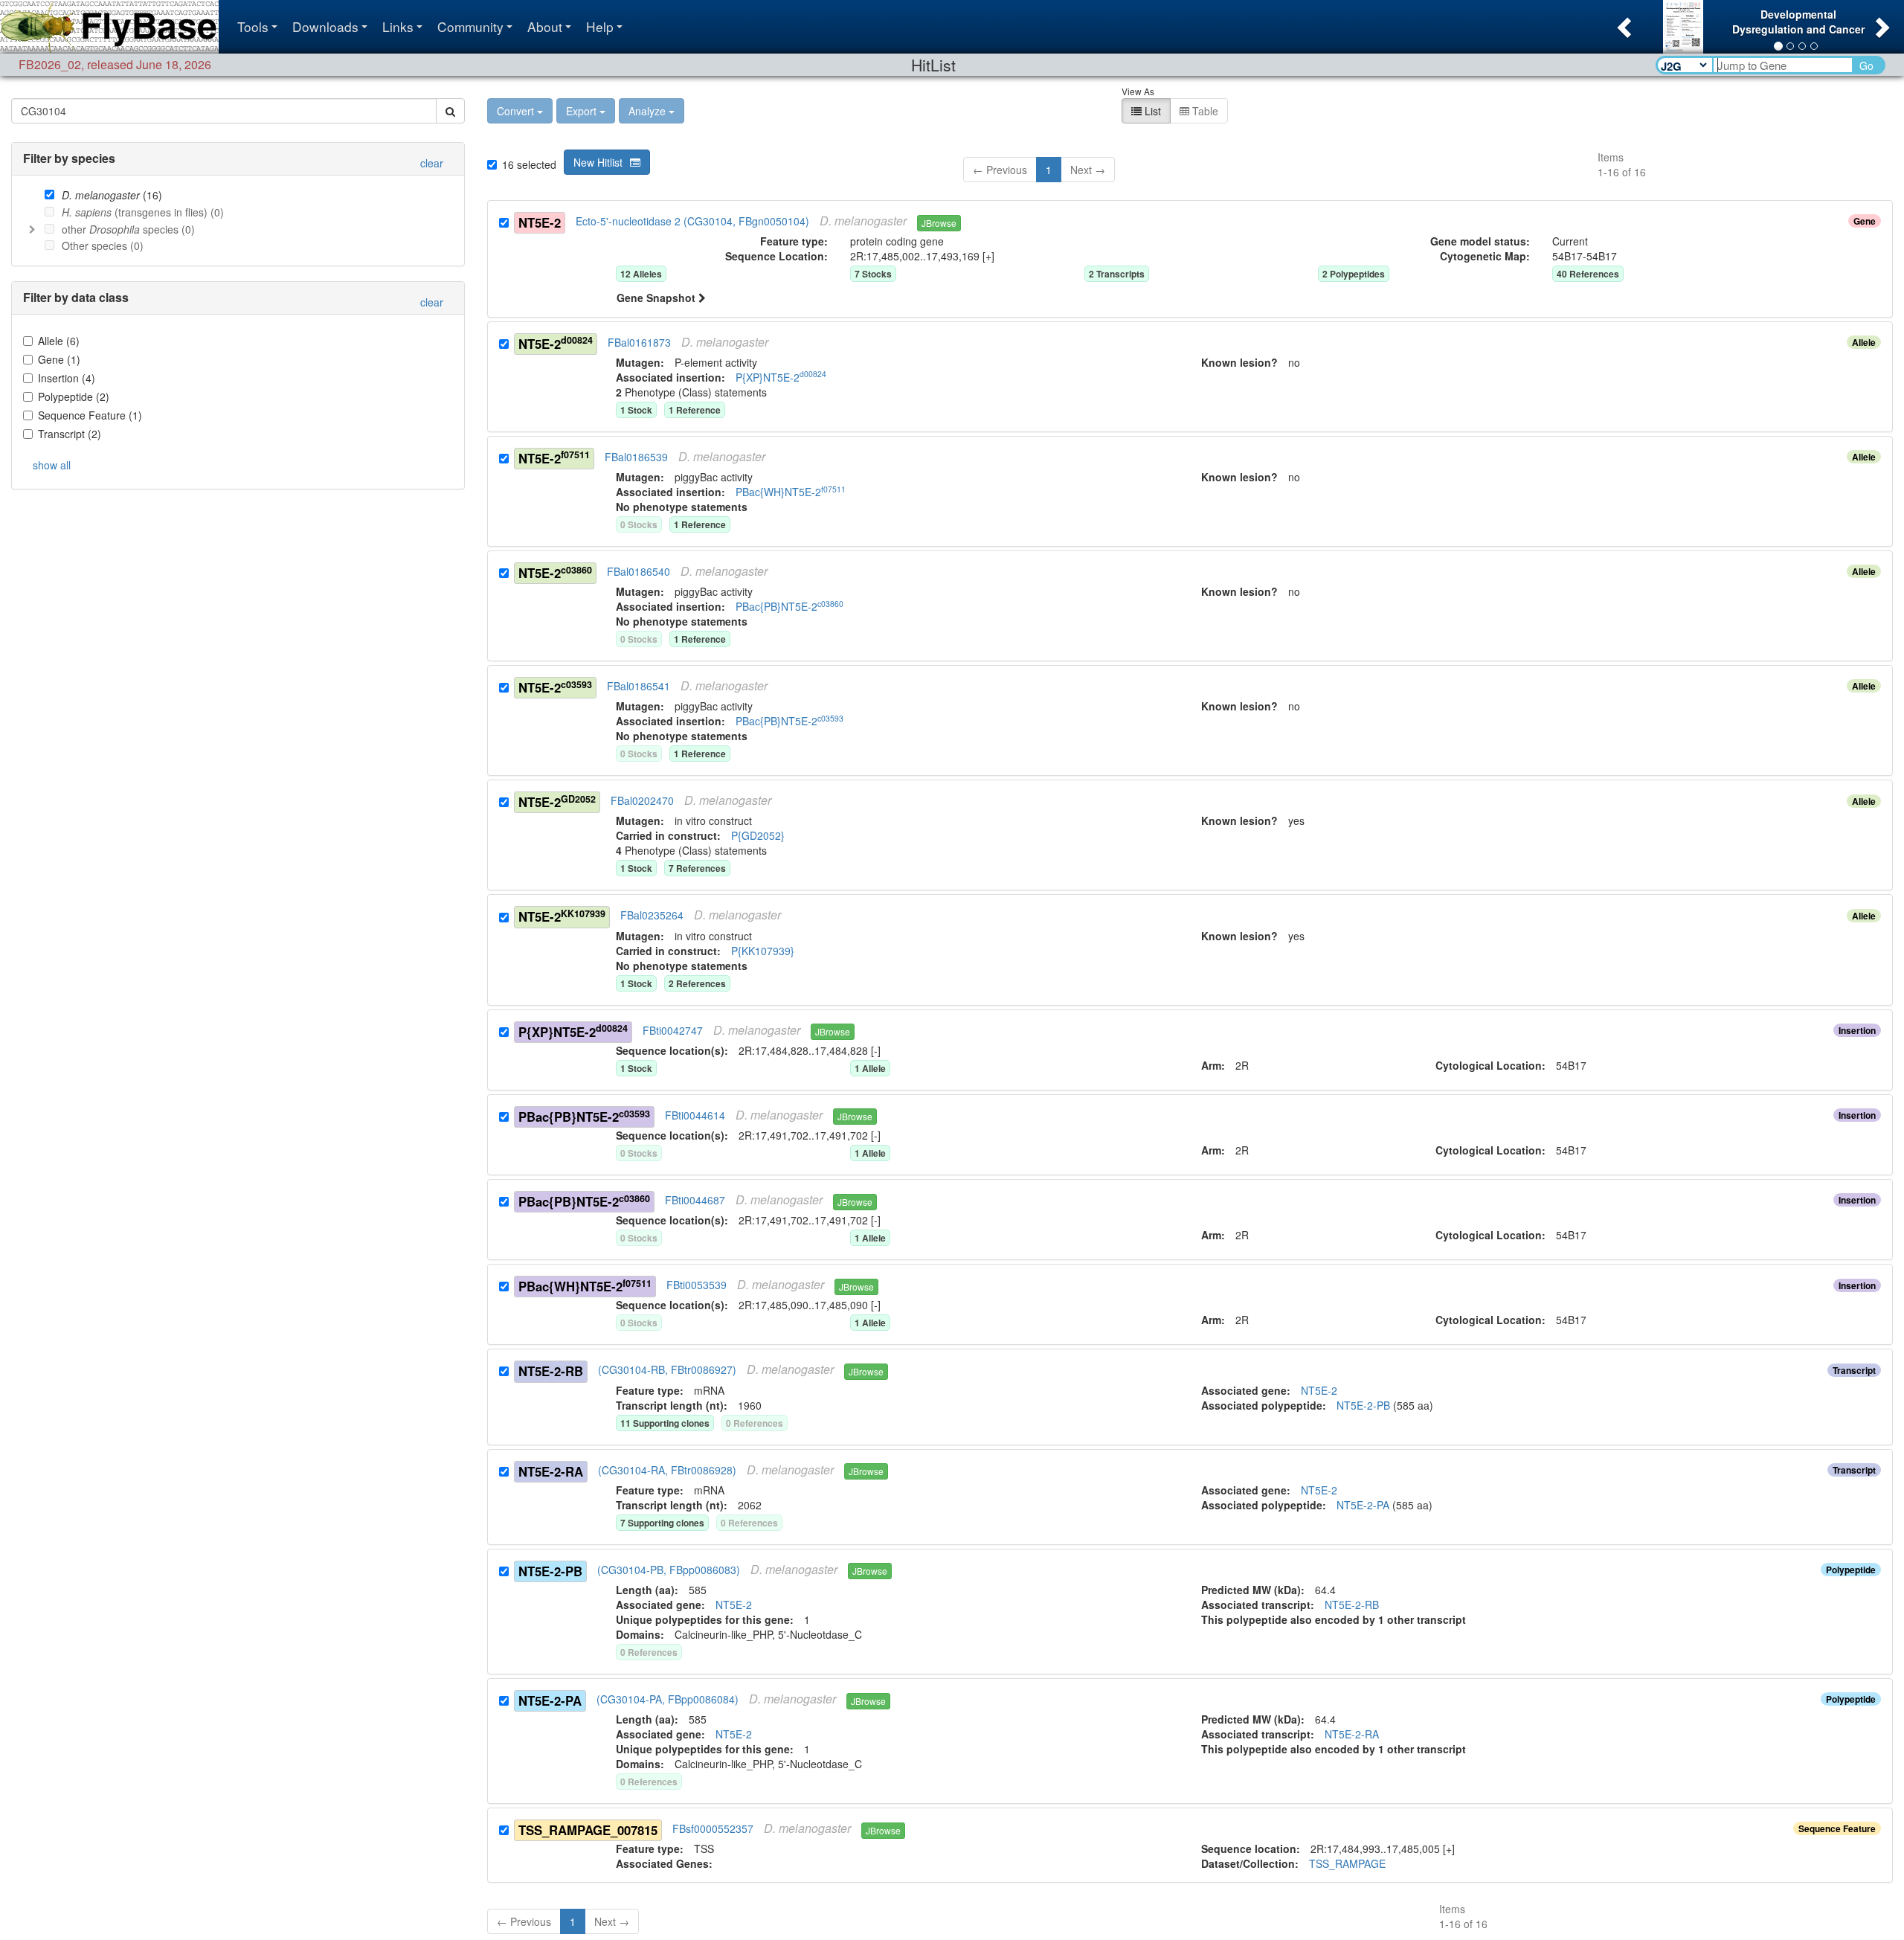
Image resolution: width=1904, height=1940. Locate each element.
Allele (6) (59, 341)
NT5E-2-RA (551, 1471)
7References (697, 868)
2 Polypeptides (1354, 274)
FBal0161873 (639, 342)
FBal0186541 (639, 686)
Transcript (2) (70, 434)
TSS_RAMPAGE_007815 (588, 1830)
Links (398, 26)
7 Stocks (873, 274)
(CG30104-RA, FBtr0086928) (667, 1470)
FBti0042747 (673, 1030)
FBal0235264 (652, 916)
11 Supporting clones (665, 1423)
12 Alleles (641, 274)
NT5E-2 (540, 222)
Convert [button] (515, 111)
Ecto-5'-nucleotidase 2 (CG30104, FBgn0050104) (692, 221)
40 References (1588, 274)
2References (697, 983)
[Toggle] (32, 229)
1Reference (695, 410)
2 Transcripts (1117, 274)
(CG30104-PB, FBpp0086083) (669, 1570)
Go (1866, 65)
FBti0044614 (695, 1115)
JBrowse (939, 223)
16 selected (529, 164)
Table (1204, 111)
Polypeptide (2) (74, 396)
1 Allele (870, 1068)
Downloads (325, 26)
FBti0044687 (695, 1200)
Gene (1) (59, 359)
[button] (1622, 23)
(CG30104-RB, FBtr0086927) (667, 1370)
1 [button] (1049, 170)
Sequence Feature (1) (90, 415)
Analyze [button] (647, 111)
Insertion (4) (67, 378)
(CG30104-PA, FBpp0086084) (668, 1699)
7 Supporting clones (662, 1523)
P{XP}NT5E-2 (573, 1031)
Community (470, 26)
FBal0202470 (642, 801)
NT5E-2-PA (550, 1700)
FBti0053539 (697, 1285)
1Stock (636, 410)
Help (600, 26)
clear (432, 163)
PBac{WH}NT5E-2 (585, 1286)
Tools (253, 26)
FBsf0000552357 (713, 1828)
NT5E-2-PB (550, 1571)
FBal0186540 (639, 571)
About (545, 26)
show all (52, 465)
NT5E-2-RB (551, 1371)
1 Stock (636, 1068)
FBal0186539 (636, 457)
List (1151, 111)
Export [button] (581, 111)
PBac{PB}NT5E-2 (584, 1116)
